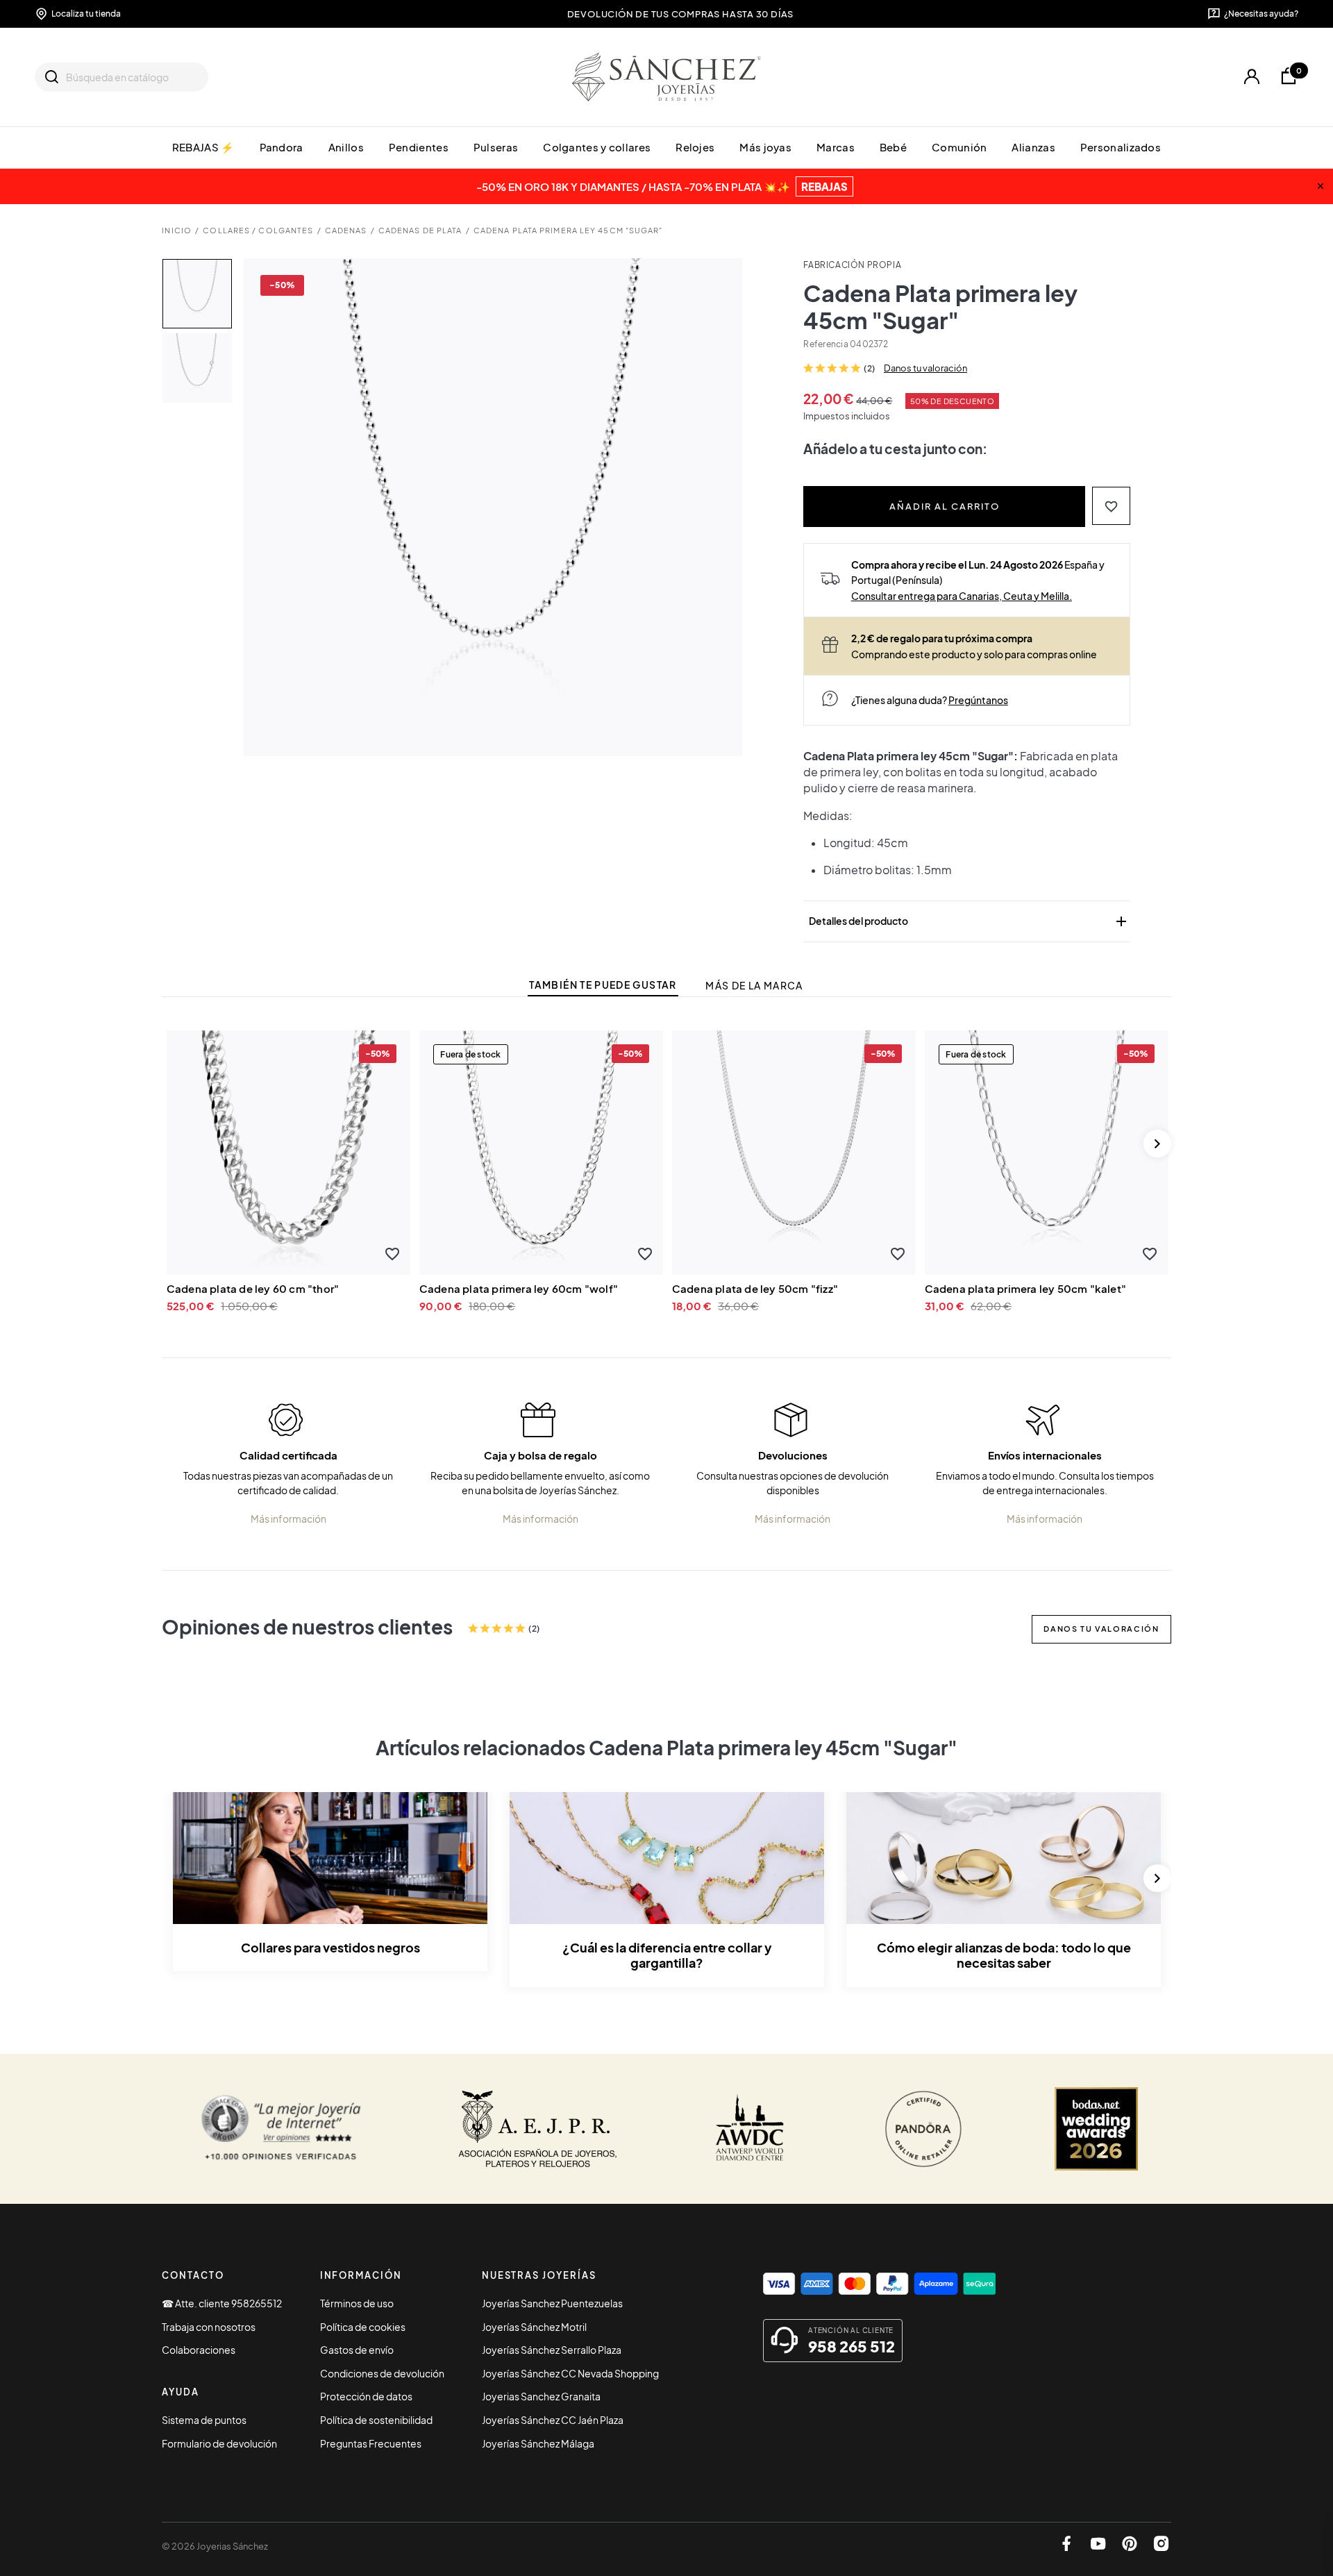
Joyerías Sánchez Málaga (538, 2443)
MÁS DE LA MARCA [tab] (754, 986)
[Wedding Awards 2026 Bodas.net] (1096, 2129)
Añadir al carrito (945, 506)
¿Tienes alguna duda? (930, 700)
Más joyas (765, 147)
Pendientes (419, 147)
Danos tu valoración (925, 368)
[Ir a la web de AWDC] (750, 2129)
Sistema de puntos (204, 2420)
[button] (1111, 506)
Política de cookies (363, 2327)
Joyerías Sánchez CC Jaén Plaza (553, 2420)
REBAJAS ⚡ (203, 147)
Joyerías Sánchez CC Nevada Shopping (570, 2373)
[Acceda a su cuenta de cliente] (1251, 77)
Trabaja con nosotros (209, 2327)
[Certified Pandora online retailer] (923, 2129)
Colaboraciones (199, 2350)
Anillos (346, 147)
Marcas (836, 147)
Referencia (825, 344)
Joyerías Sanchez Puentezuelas (552, 2303)
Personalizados (1121, 147)
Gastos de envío (357, 2350)
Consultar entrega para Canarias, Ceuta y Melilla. (962, 596)
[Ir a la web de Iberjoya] (538, 2129)
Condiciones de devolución (382, 2373)
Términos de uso (357, 2303)
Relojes (695, 147)
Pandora (282, 147)
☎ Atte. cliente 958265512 (222, 2303)
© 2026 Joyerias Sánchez (215, 2546)
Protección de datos (366, 2396)
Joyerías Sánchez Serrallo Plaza (552, 2350)
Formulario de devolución (219, 2443)
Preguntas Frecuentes (371, 2443)
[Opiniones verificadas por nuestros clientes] (281, 2129)
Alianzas (1033, 147)
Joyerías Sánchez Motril (534, 2327)
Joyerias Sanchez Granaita (541, 2396)
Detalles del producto (969, 921)
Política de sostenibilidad (376, 2420)
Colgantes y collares (597, 147)
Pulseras (496, 147)
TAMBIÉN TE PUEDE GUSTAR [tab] (603, 985)
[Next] (1157, 1144)
